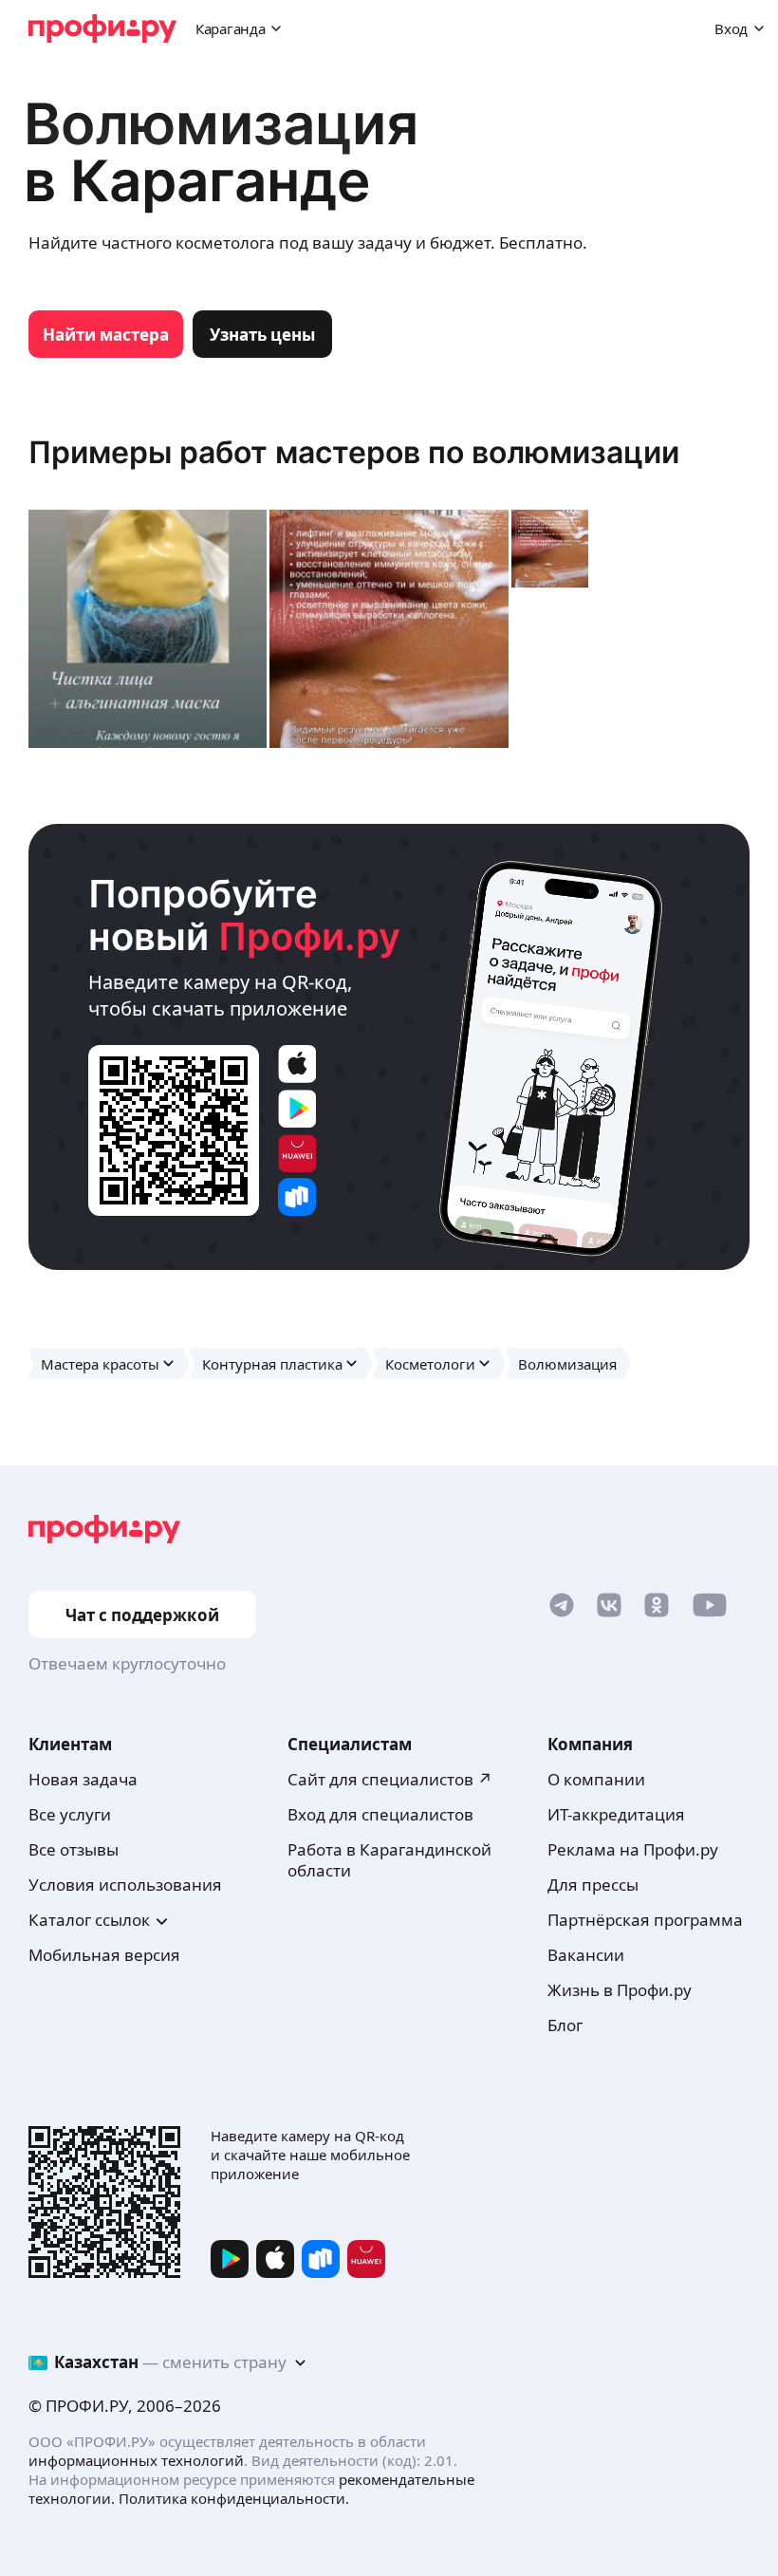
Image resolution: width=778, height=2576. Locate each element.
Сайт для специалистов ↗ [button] (390, 1779)
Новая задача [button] (83, 1779)
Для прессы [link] (593, 1885)
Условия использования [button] (125, 1885)
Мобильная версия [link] (104, 1955)
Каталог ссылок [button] (89, 1920)
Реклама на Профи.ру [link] (633, 1849)
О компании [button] (596, 1779)
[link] (106, 334)
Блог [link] (565, 2025)
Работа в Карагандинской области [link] (389, 1860)
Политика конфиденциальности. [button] (234, 2498)
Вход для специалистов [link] (380, 1814)
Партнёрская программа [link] (645, 1920)
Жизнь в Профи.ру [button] (620, 1990)
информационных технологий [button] (136, 2460)
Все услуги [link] (70, 1814)
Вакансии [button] (586, 1955)
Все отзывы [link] (74, 1849)
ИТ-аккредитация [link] (616, 1814)
